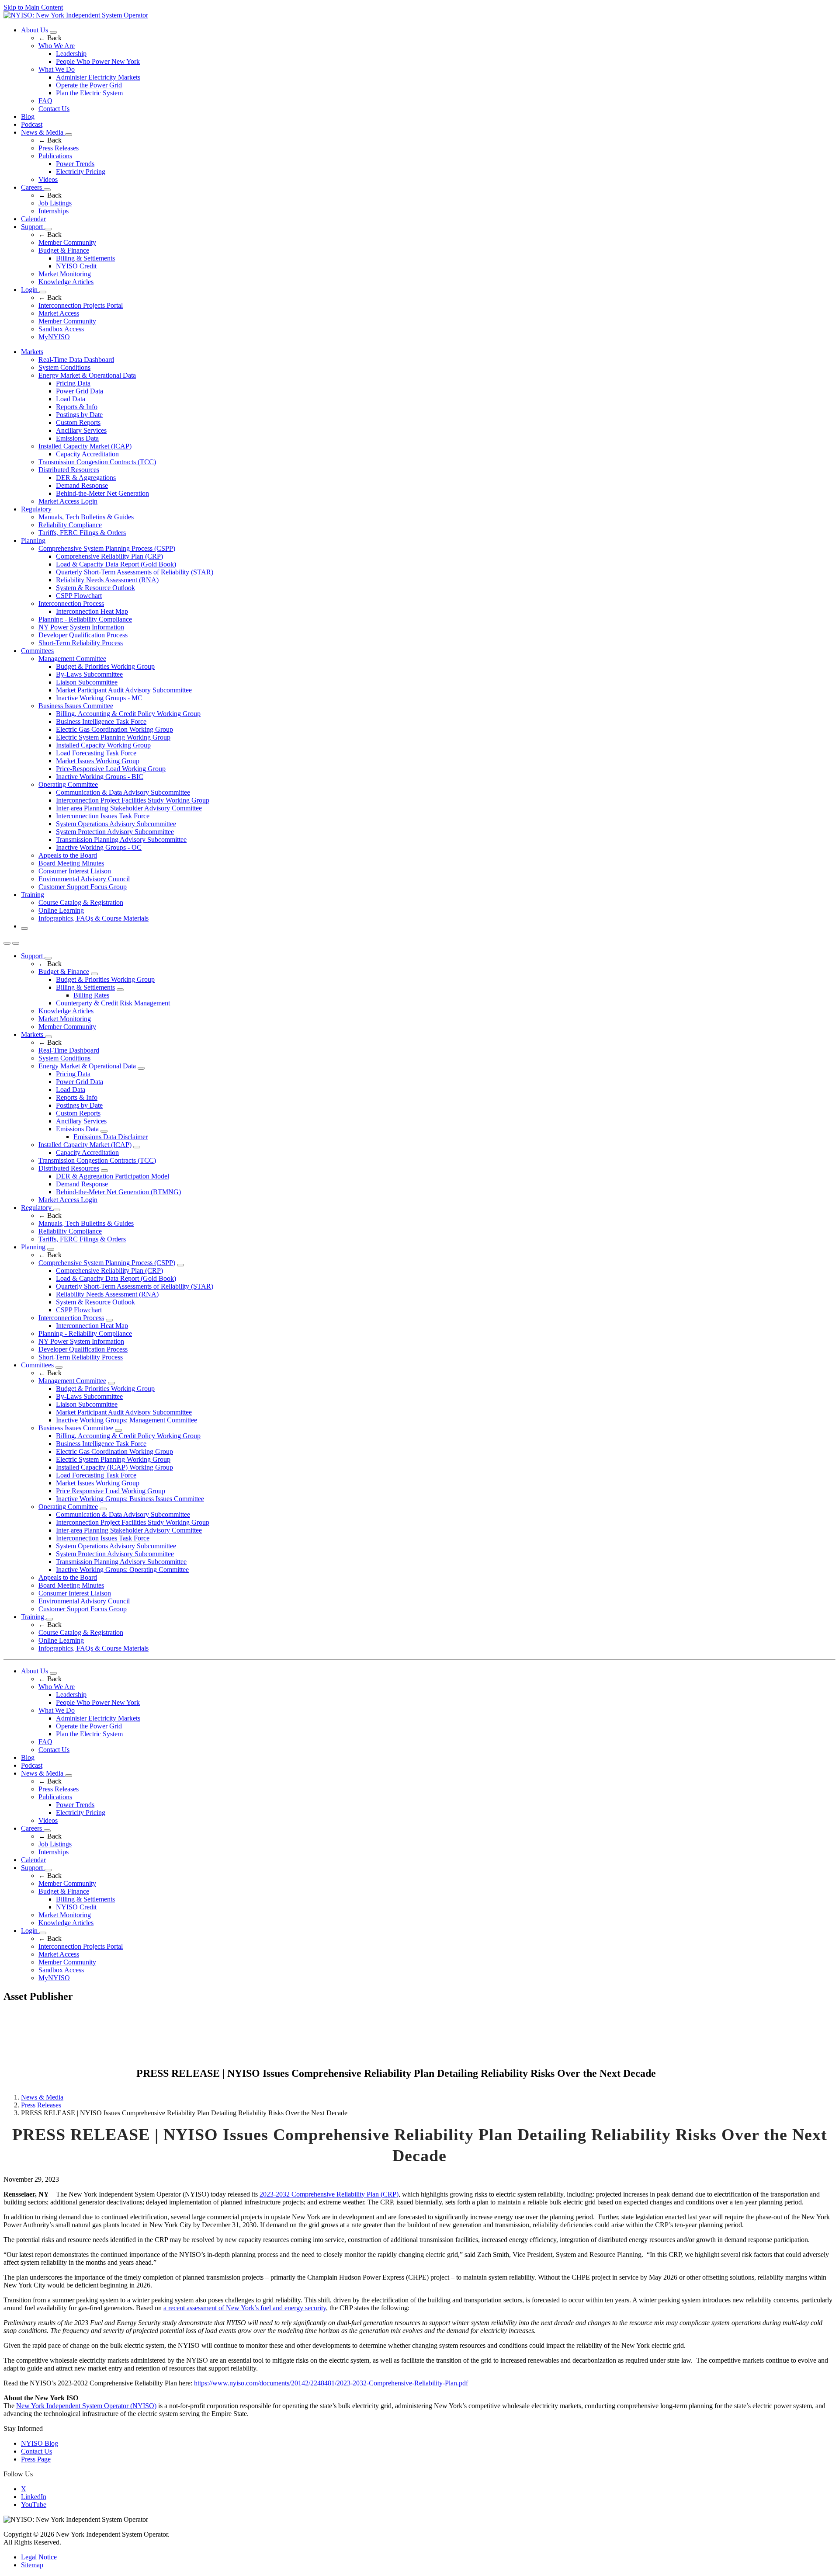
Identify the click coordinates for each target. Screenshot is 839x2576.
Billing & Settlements (85, 258)
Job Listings (55, 203)
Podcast (32, 124)
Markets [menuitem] (32, 352)
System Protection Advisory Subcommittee (115, 832)
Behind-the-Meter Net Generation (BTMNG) (118, 1192)
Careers (32, 187)
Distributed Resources (69, 470)
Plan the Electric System (89, 93)
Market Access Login (68, 501)
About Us (35, 30)
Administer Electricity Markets (98, 77)
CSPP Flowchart (79, 596)
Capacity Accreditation (87, 454)
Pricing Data (73, 383)
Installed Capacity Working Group (103, 745)
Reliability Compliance (70, 525)
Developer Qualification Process (83, 635)
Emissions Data (77, 438)
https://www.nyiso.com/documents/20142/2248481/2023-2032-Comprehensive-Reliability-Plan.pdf (331, 2383)
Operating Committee (68, 784)
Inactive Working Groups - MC (99, 698)
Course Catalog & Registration (81, 902)
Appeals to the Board (68, 855)
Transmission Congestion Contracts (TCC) (97, 462)
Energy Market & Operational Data (87, 375)
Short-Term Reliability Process (81, 643)
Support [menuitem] (33, 956)
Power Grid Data (80, 391)
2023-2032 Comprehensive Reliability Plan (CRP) (329, 2194)
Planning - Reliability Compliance (85, 619)
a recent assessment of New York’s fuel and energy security (245, 2308)
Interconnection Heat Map (92, 611)
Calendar (33, 219)
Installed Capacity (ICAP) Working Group (114, 1467)
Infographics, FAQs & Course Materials (94, 918)
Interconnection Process (71, 603)
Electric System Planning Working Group (113, 737)
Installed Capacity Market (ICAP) (85, 446)
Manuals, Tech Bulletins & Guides (86, 517)
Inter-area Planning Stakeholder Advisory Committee (129, 808)
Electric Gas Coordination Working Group (114, 729)
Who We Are (57, 46)
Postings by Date (79, 415)
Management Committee (72, 659)
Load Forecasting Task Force (96, 753)
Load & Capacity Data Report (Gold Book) (116, 564)
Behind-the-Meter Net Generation (102, 493)
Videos (48, 179)
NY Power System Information (81, 627)
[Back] (69, 2074)
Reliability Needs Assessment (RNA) (107, 580)
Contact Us (54, 109)
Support (33, 227)
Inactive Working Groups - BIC (100, 777)
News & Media (43, 132)
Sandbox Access (61, 329)
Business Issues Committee (76, 706)
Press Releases (59, 148)
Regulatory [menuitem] (36, 509)
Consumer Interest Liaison (75, 871)
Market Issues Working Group (98, 761)
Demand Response (82, 485)
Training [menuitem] (33, 895)
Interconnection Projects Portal (81, 305)
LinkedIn (34, 2497)
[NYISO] (76, 15)
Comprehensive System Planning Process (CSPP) (107, 548)
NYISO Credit (76, 266)
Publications (55, 156)
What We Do (57, 69)
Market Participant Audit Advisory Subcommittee (124, 690)
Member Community (67, 242)
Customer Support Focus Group (83, 887)
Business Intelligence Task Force (101, 721)
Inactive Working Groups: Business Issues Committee (130, 1499)
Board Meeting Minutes (71, 863)
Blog (28, 116)
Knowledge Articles (66, 282)
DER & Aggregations (86, 478)
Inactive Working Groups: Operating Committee (122, 1570)
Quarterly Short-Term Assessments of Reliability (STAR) (135, 572)
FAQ (45, 101)
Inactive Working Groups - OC (99, 847)
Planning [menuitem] (33, 541)
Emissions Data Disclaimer (111, 1137)
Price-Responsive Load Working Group (111, 769)
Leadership (71, 54)
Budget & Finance (64, 250)
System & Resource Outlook (95, 588)
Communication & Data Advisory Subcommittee (123, 792)
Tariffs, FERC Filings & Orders (82, 533)
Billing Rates (91, 995)
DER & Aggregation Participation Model (113, 1176)
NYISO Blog (40, 2443)
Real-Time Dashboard (69, 1050)
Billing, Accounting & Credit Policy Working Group (128, 714)
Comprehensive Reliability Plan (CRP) (109, 556)
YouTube (34, 2505)
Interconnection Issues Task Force (103, 816)
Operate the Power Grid (89, 85)
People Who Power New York (98, 61)
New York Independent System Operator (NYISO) (86, 2406)
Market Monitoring (65, 274)
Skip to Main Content (33, 7)
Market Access (59, 313)
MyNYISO (54, 337)
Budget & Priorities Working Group (105, 666)
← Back (50, 38)
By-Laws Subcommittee (89, 674)
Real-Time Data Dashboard (76, 360)
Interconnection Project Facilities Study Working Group (133, 800)
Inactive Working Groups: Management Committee (127, 1420)
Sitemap (32, 2565)
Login (30, 290)
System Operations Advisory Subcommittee (116, 824)
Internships (54, 211)
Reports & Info (77, 407)
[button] (24, 928)
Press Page (36, 2459)
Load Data (71, 399)
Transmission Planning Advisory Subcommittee (121, 840)
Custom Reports (78, 422)
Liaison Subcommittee (87, 682)
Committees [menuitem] (37, 651)
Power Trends (75, 164)
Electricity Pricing (81, 172)
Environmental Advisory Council (84, 879)
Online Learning (61, 910)
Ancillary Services (81, 430)
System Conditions (64, 367)
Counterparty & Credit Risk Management (113, 1003)
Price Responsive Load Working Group (111, 1491)
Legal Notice (39, 2557)
